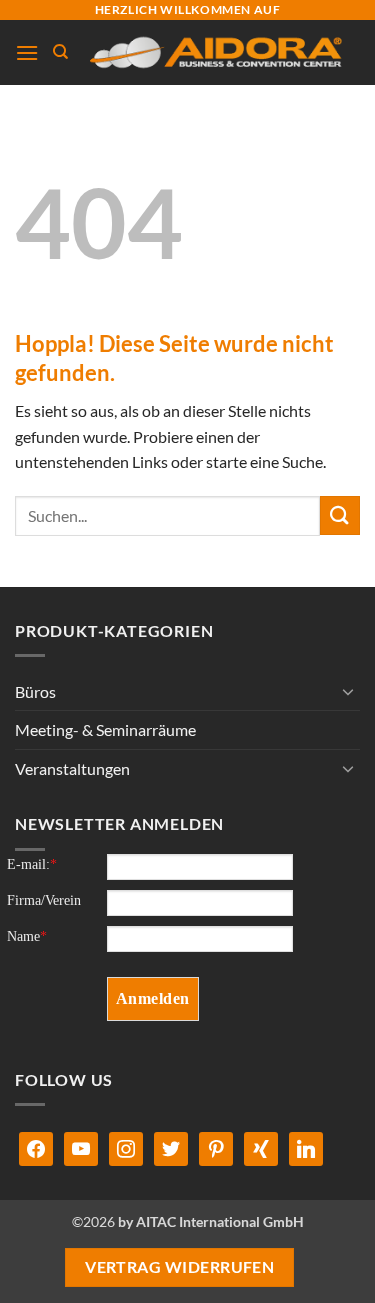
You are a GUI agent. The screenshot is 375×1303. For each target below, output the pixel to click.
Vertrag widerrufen (179, 1267)
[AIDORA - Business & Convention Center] (214, 53)
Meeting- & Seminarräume (105, 729)
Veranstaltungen (72, 768)
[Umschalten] (348, 691)
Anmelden (153, 998)
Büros (35, 691)
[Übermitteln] (340, 515)
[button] (27, 52)
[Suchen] (60, 52)
